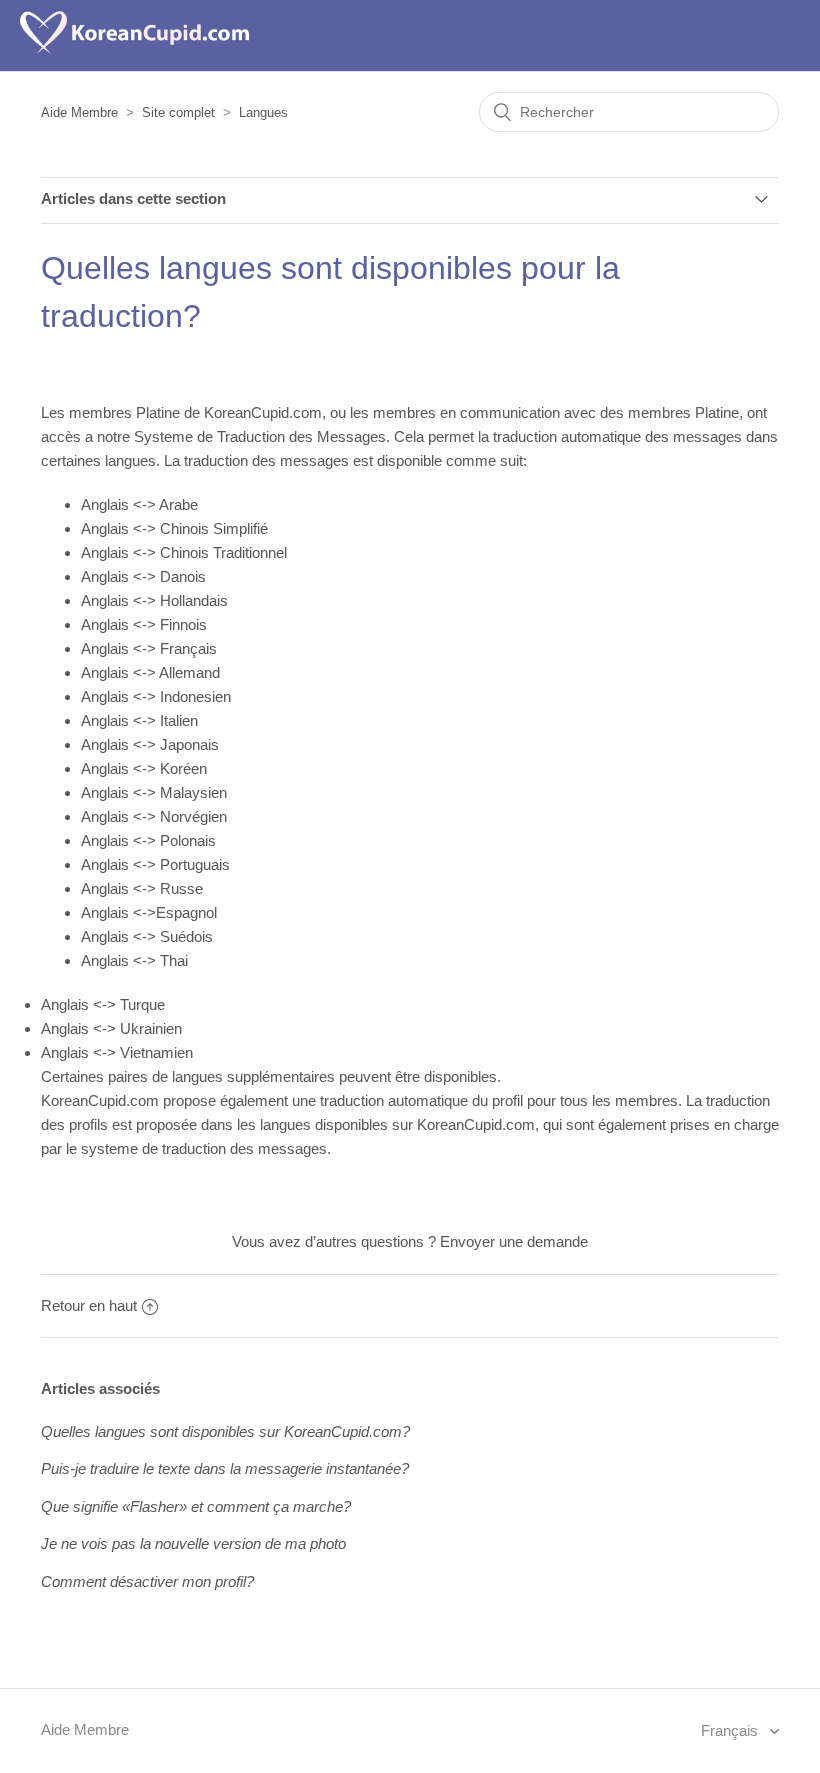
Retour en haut (89, 1305)
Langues (263, 112)
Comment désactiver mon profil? (147, 1581)
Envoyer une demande (514, 1241)
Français (731, 1730)
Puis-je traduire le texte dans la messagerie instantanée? (225, 1468)
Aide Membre (79, 112)
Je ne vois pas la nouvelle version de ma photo (193, 1543)
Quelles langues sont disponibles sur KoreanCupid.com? (225, 1431)
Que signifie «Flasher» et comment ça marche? (196, 1506)
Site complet (178, 112)
